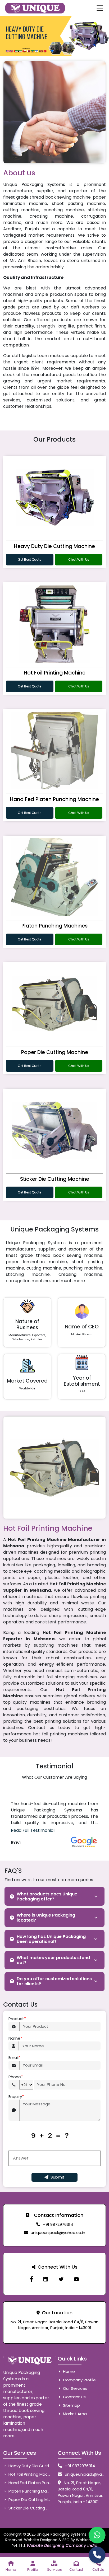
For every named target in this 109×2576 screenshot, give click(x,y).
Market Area (74, 2414)
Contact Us (74, 2397)
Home (68, 2371)
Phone (16, 2077)
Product (17, 2019)
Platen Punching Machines (54, 926)
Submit (58, 2177)
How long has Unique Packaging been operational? (51, 1939)
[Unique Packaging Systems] (76, 2279)
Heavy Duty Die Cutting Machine (54, 546)
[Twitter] (61, 2279)
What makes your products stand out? (53, 1960)
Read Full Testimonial (33, 1830)
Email (14, 2057)
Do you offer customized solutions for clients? (54, 1981)
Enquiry (16, 2097)
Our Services (75, 2388)
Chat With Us (79, 559)
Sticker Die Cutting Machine (55, 1179)
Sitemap (71, 2405)
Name (15, 2038)
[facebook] (31, 2279)
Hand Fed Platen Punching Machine (54, 799)
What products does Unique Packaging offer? (47, 1896)
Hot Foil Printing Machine (55, 673)
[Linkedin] (46, 2279)
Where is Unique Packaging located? (46, 1918)
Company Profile (79, 2380)
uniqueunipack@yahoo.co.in (58, 2233)
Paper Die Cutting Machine (55, 1052)
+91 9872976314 (58, 2224)
